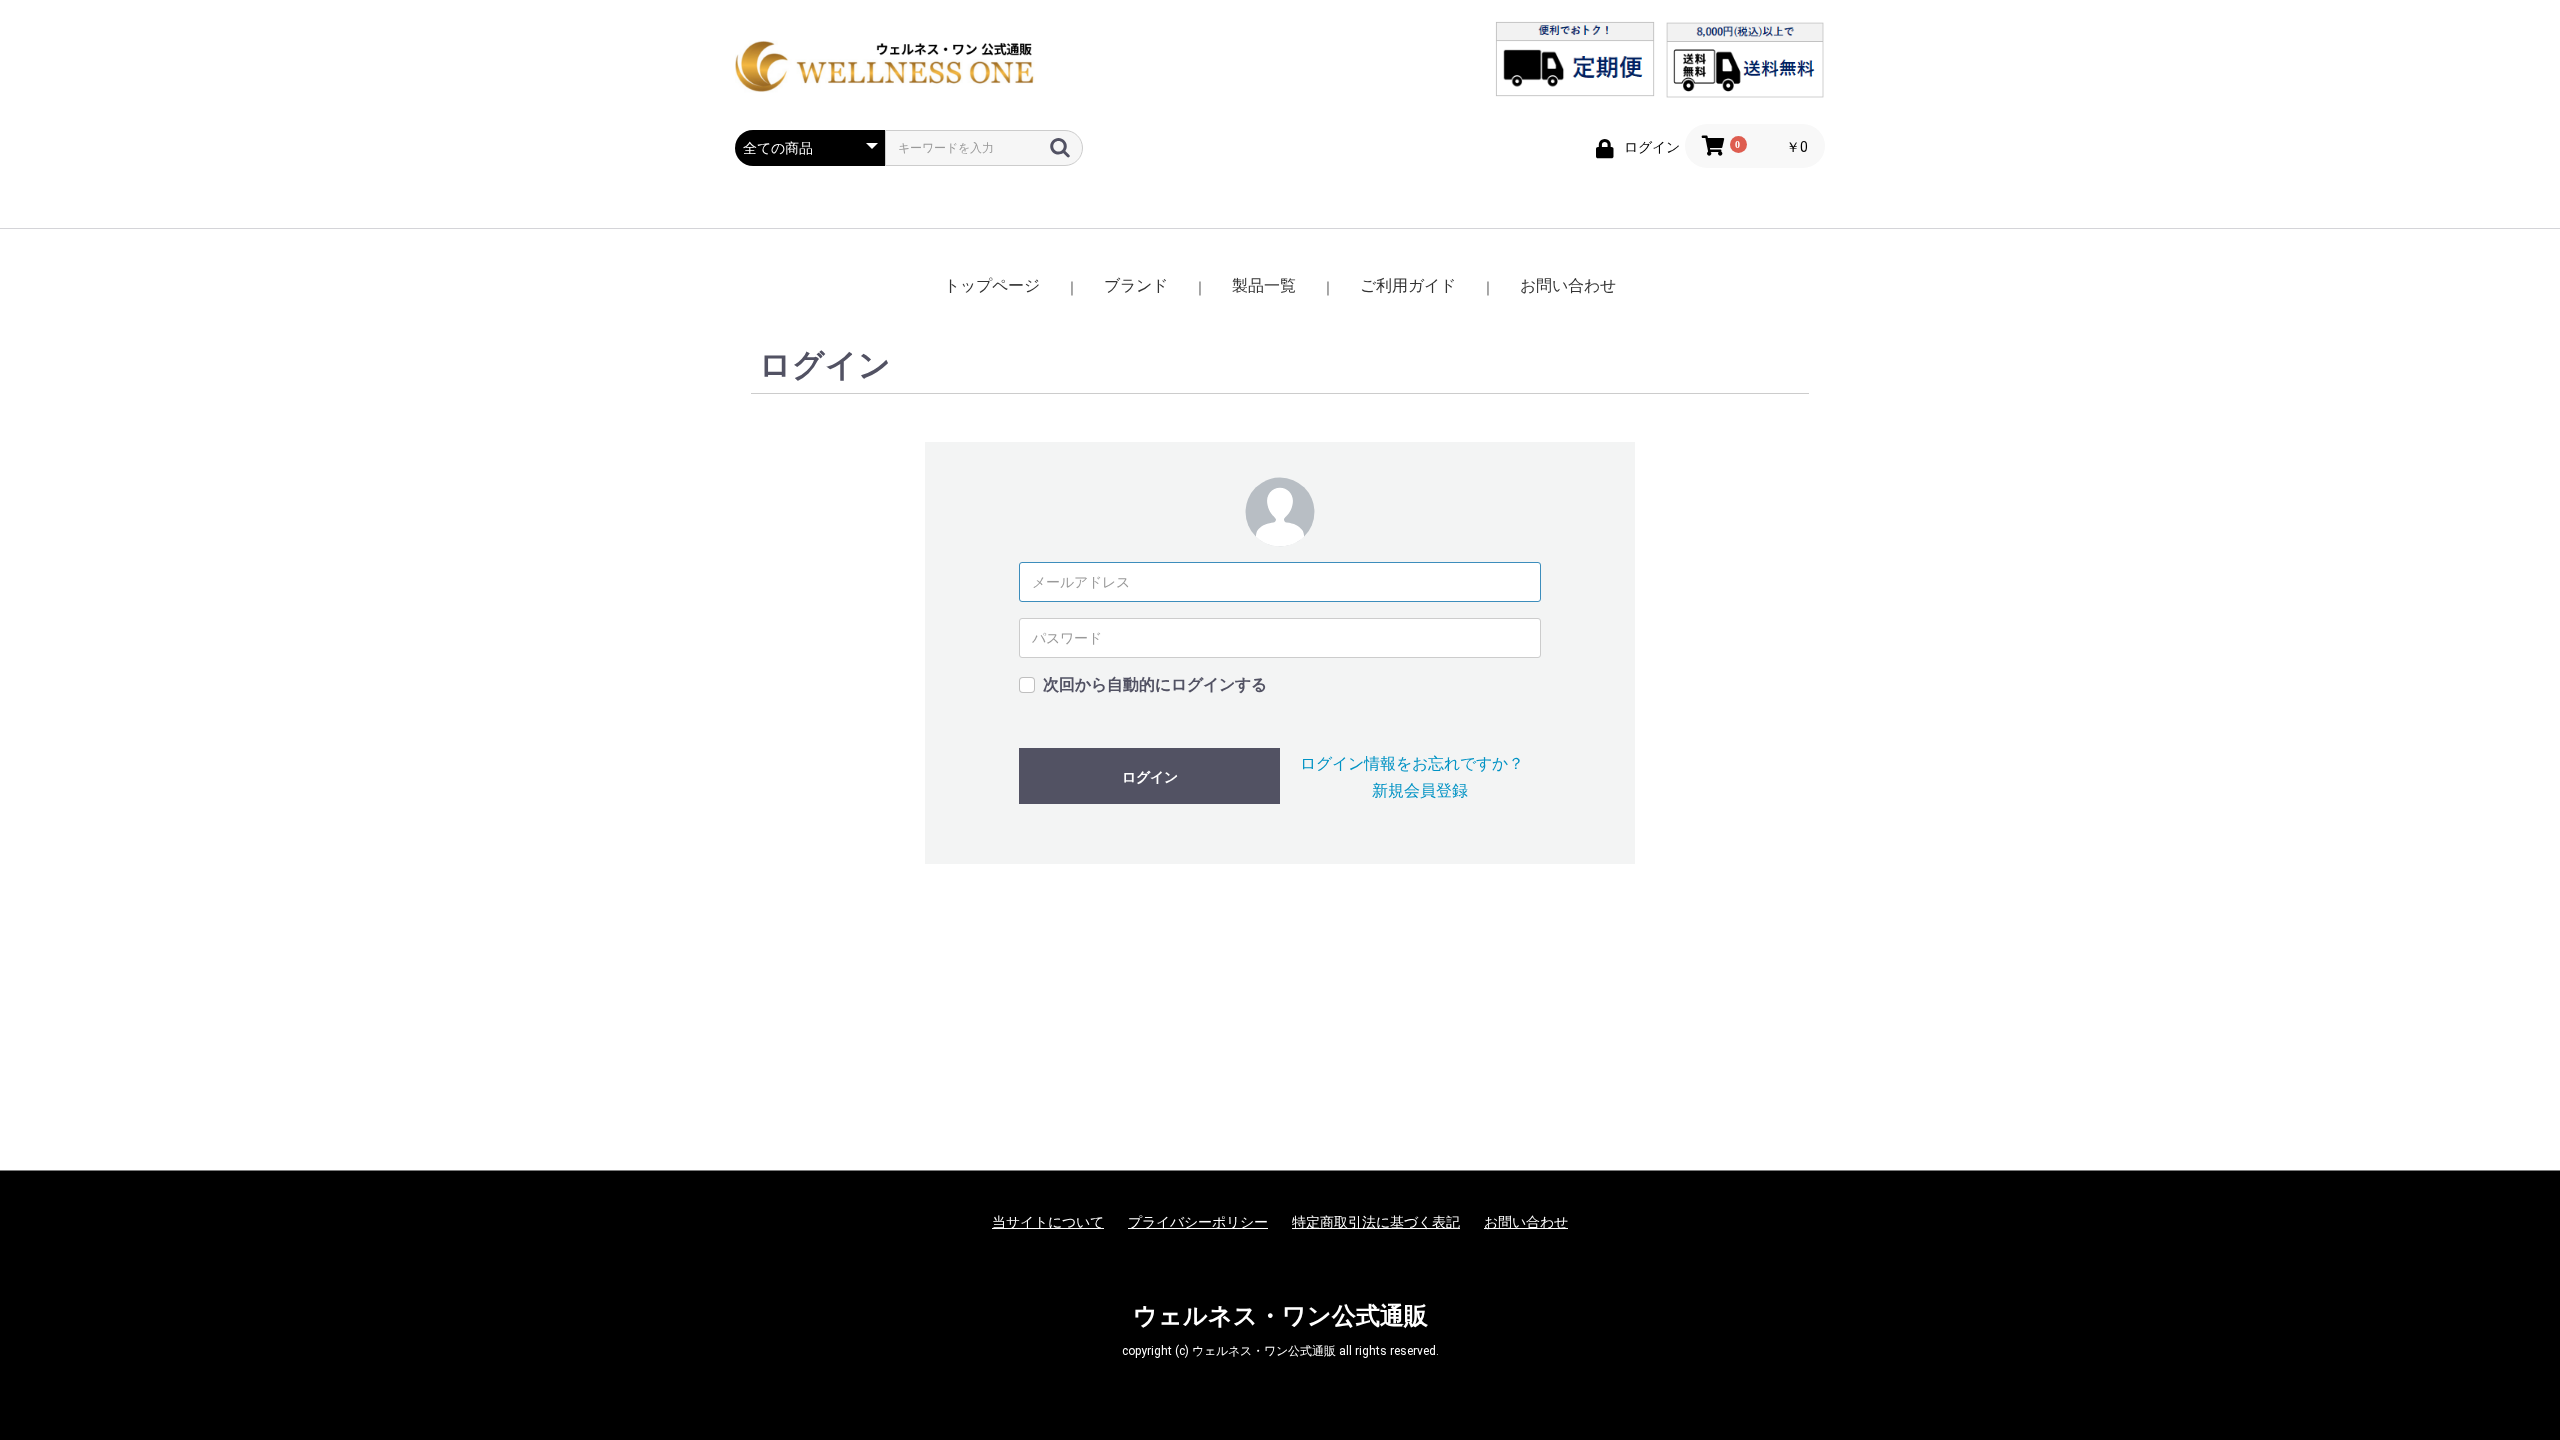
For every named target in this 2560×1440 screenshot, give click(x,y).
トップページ (992, 285)
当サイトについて (1048, 1222)
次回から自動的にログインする (1155, 684)
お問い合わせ (1568, 285)
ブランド (1136, 285)
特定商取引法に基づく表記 (1376, 1222)
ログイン (1150, 777)
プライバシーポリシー (1198, 1222)
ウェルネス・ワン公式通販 (1280, 1316)
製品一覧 (1264, 285)
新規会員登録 (1420, 790)
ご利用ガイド (1408, 285)
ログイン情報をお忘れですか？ (1412, 763)
